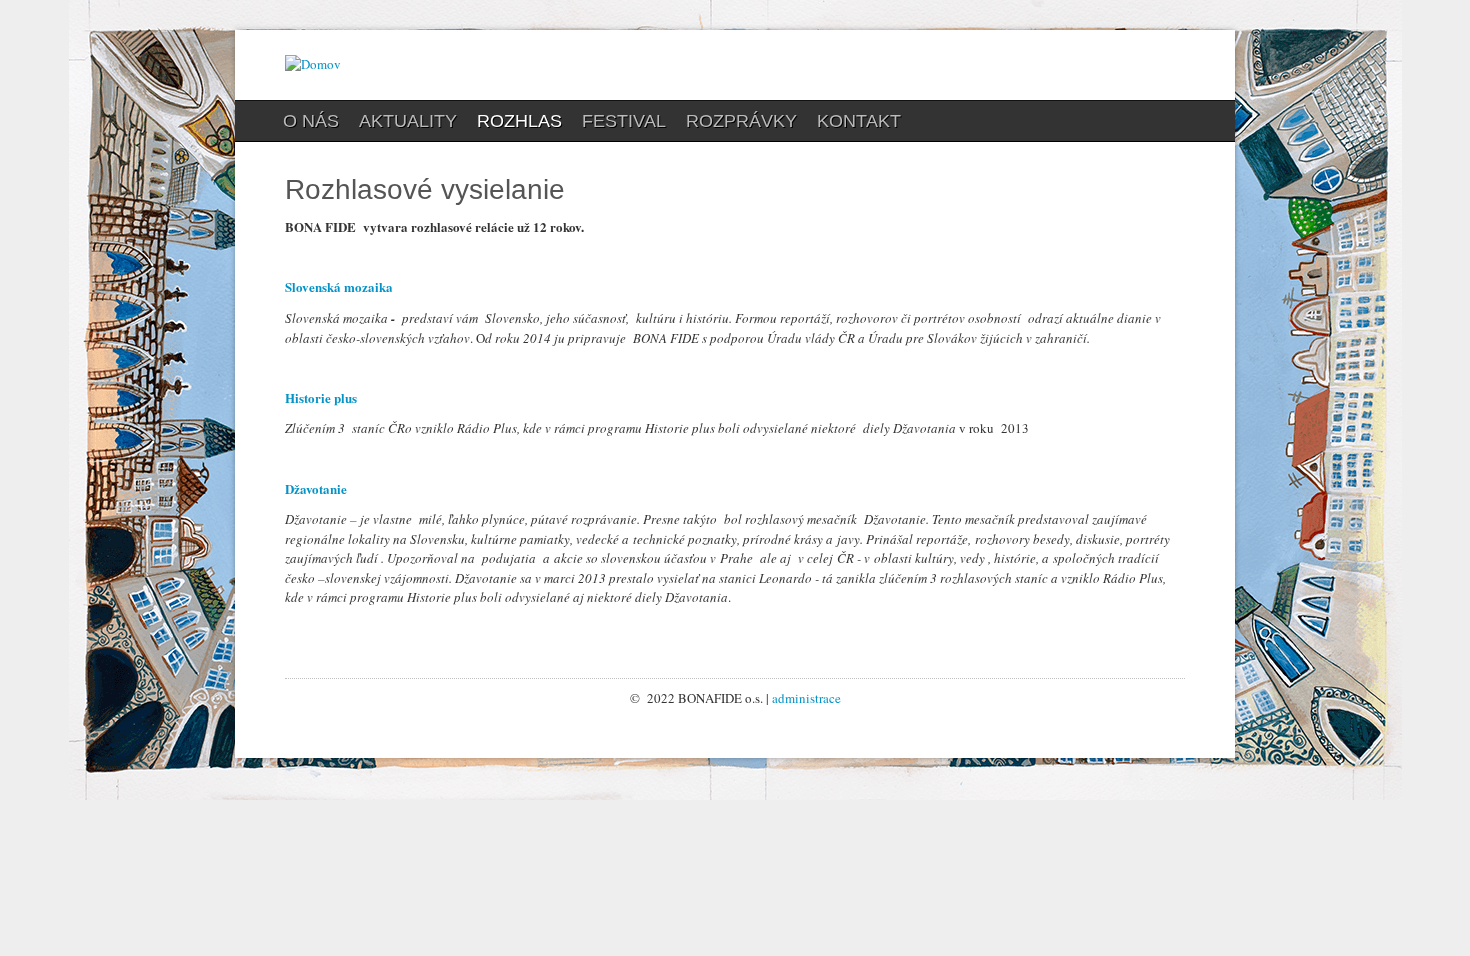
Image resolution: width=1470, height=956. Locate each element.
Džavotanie (316, 488)
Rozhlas (519, 121)
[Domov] (313, 64)
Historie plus (321, 397)
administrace (806, 698)
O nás (311, 121)
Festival (624, 121)
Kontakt (859, 121)
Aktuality (408, 121)
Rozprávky (741, 121)
